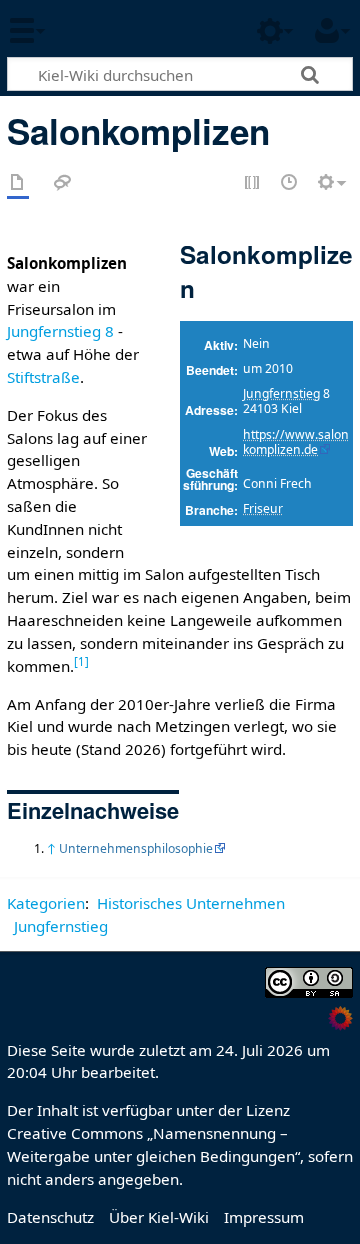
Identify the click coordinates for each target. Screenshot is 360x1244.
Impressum (264, 1217)
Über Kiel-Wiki (159, 1217)
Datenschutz (50, 1217)
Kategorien (46, 903)
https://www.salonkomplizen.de (296, 442)
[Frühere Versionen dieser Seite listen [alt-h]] (290, 183)
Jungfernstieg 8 (60, 331)
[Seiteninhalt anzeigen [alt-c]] (18, 183)
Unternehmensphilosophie (136, 848)
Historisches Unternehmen (191, 903)
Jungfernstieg (281, 393)
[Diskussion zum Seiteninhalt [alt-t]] (63, 183)
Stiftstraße (43, 377)
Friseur (263, 508)
